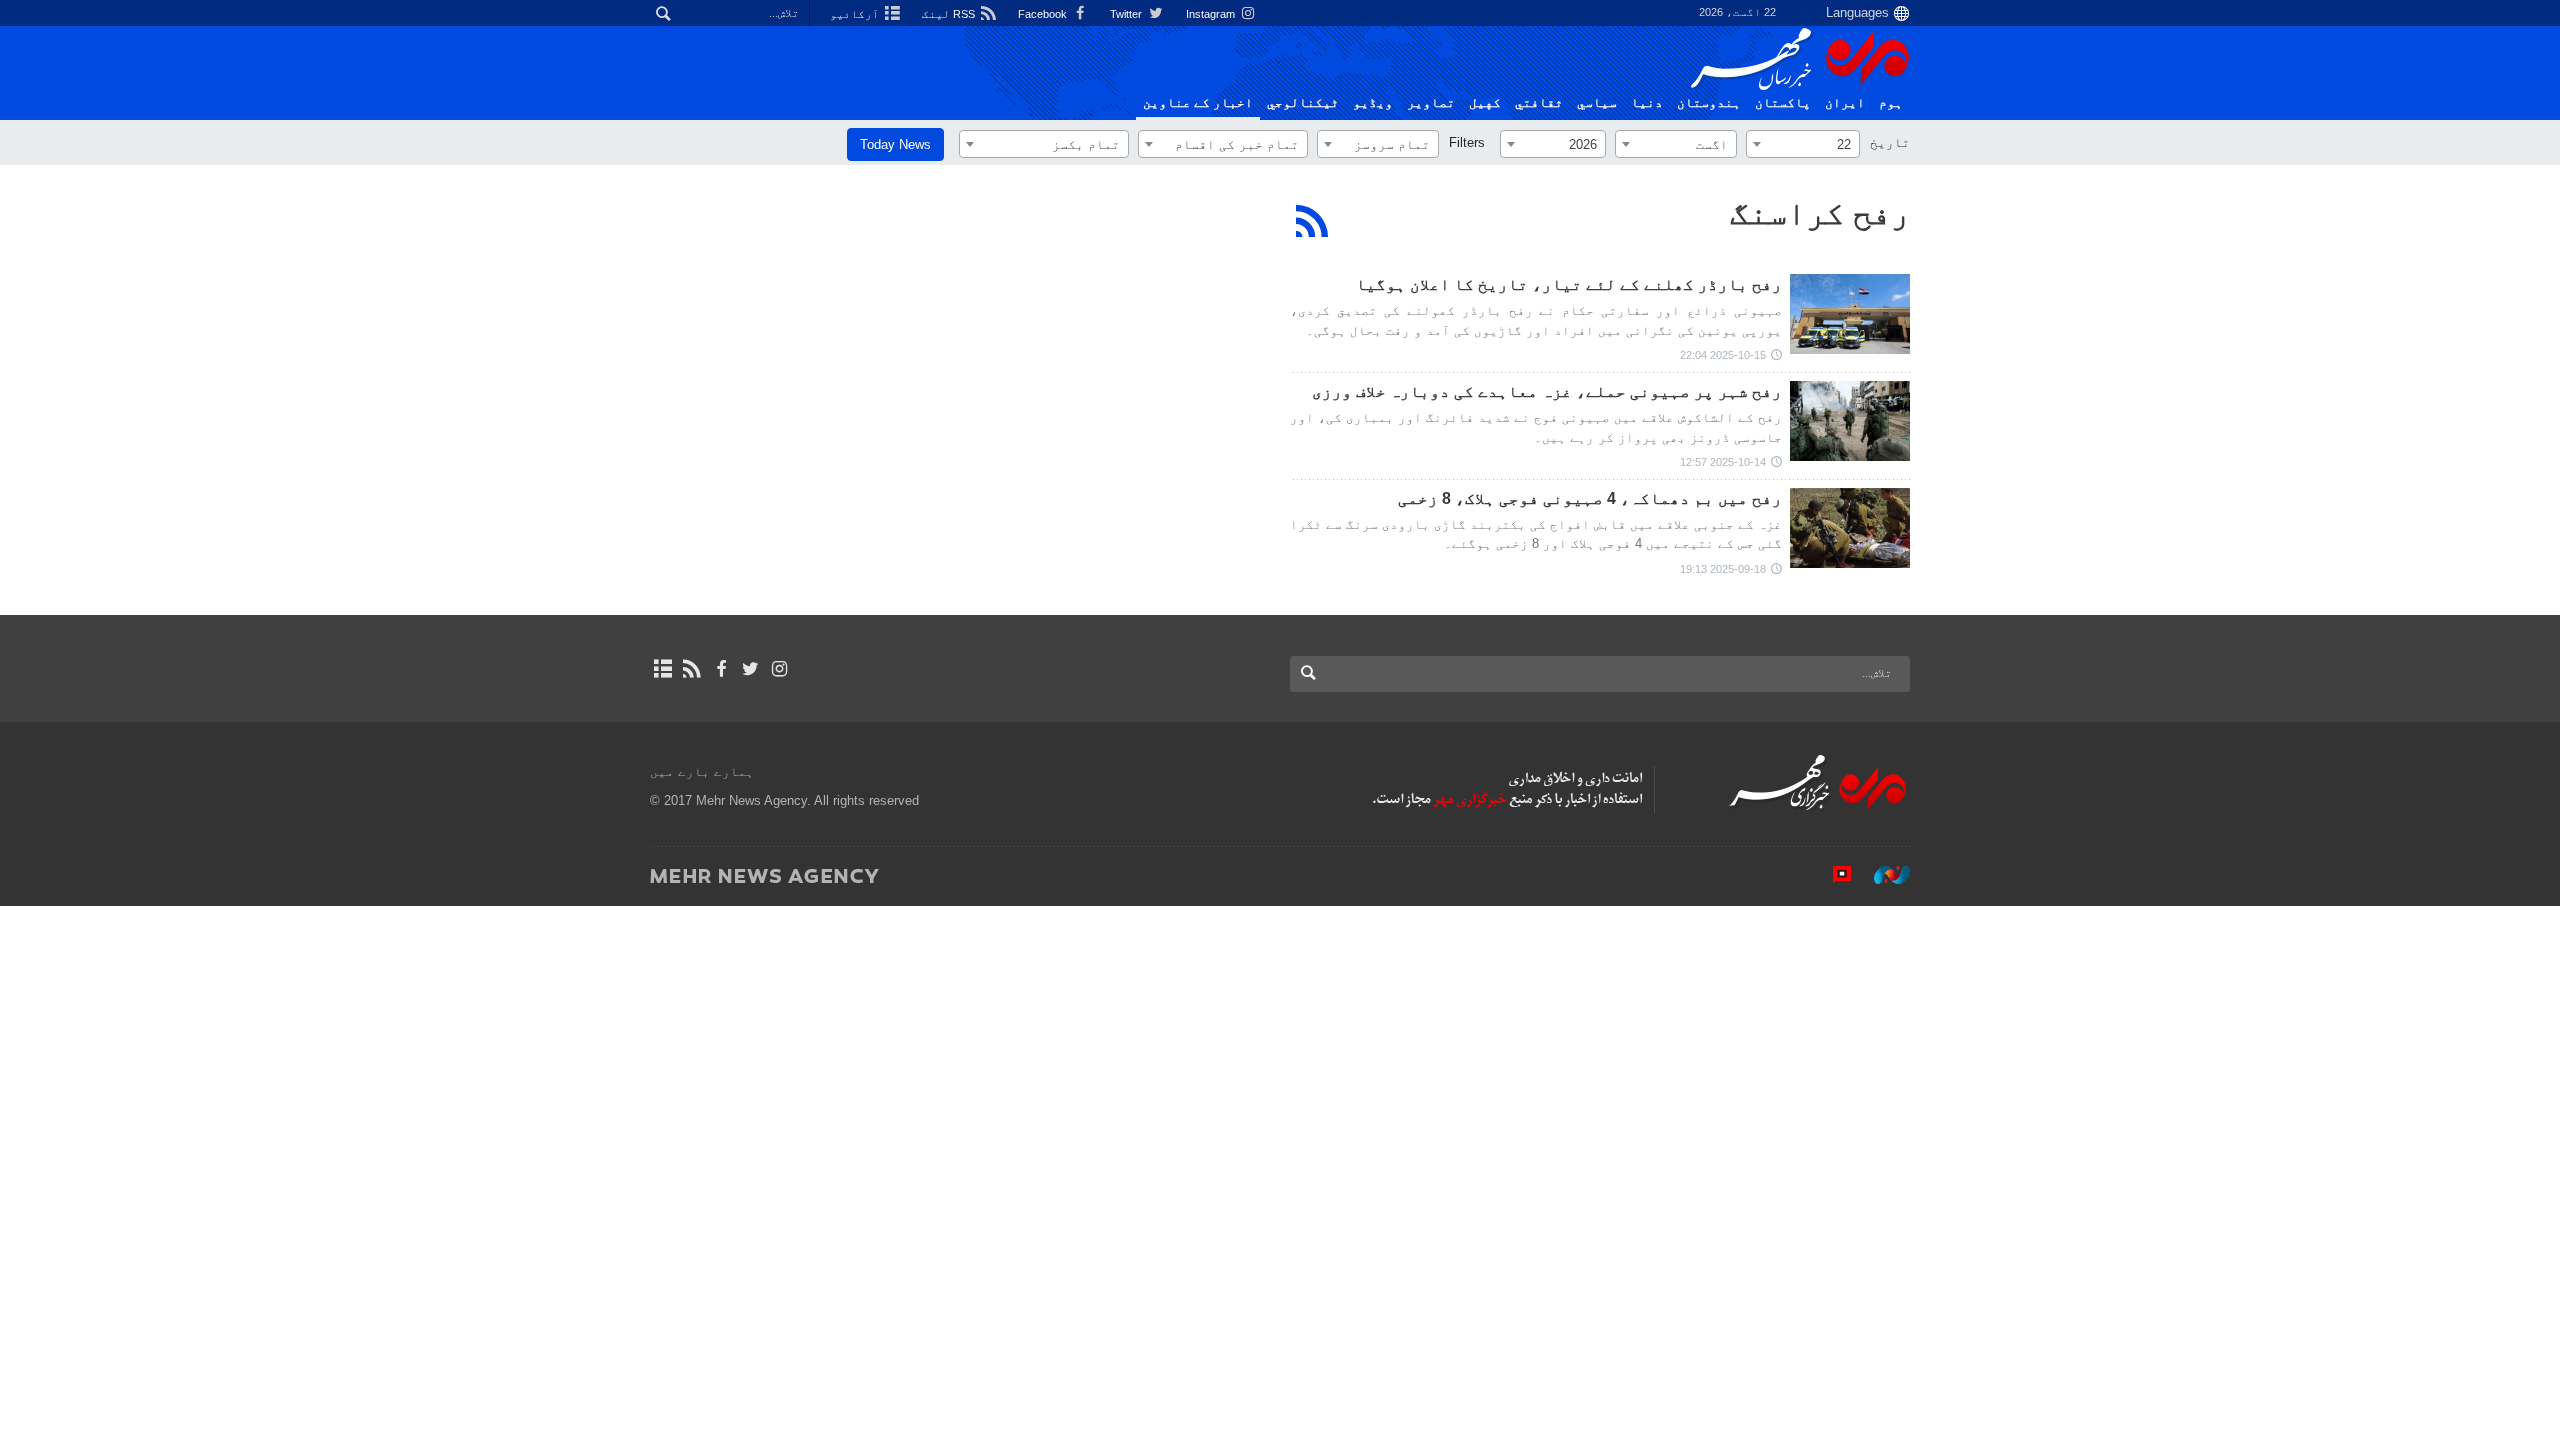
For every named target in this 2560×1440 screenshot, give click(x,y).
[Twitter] (750, 669)
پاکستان (1783, 103)
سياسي (1597, 103)
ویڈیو (1373, 103)
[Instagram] (779, 669)
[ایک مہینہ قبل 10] (1850, 314)
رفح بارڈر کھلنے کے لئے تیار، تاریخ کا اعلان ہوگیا (1569, 284)
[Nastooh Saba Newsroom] (1882, 875)
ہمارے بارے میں (702, 771)
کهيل (1485, 103)
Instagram (1212, 14)
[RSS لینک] (691, 669)
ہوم (1891, 103)
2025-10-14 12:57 (1723, 462)
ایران (1845, 103)
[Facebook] (720, 669)
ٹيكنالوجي (1303, 103)
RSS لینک (950, 14)
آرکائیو (856, 14)
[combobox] (1803, 144)
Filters (1467, 142)
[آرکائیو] (662, 669)
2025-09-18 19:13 (1723, 569)
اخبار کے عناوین (1198, 103)
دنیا (1647, 103)
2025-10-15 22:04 (1723, 355)
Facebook (1044, 14)
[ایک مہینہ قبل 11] (1850, 528)
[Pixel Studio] (1832, 875)
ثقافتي (1539, 103)
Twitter (1127, 14)
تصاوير (1431, 103)
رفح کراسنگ (1820, 213)
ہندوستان (1709, 103)
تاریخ (1890, 142)
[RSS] (1312, 221)
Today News (895, 144)
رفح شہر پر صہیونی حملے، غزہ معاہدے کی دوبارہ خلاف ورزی (1547, 391)
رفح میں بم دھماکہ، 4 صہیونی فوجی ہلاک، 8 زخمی (1590, 498)
